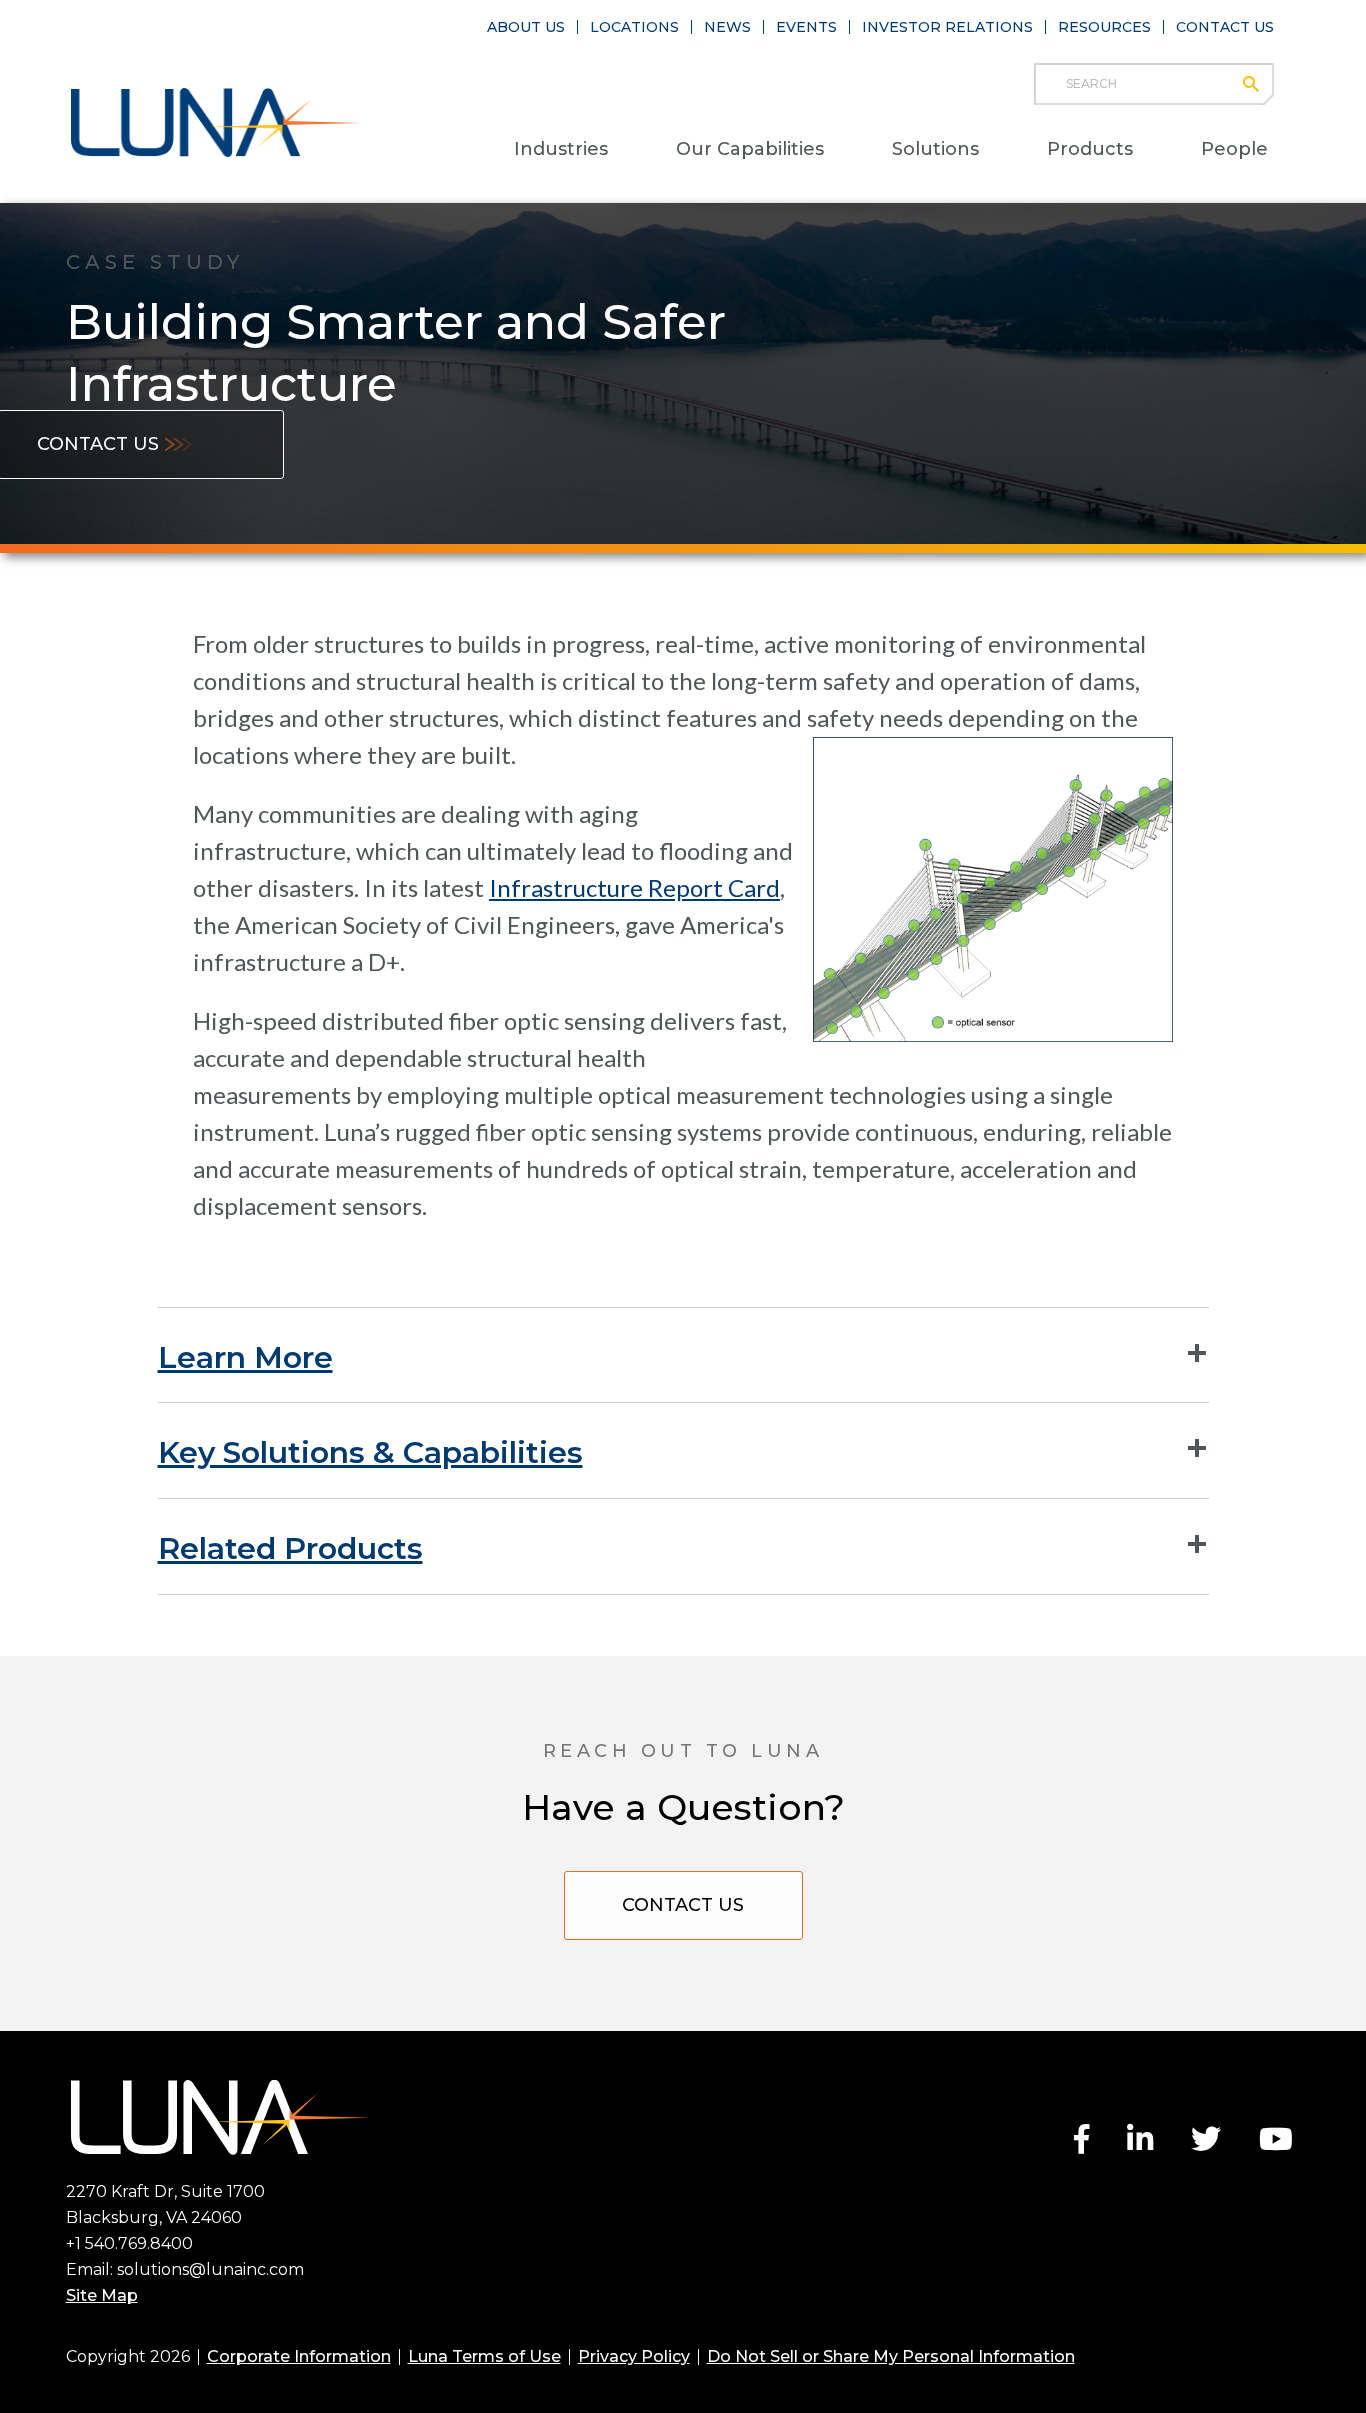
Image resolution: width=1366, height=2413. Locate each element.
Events (806, 27)
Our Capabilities (750, 149)
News (727, 27)
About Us (526, 27)
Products (1090, 149)
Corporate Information (299, 2356)
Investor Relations (947, 27)
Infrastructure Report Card (634, 887)
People (1234, 149)
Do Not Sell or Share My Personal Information (891, 2356)
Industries (561, 149)
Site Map (102, 2295)
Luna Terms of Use (484, 2356)
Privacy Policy (634, 2356)
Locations (634, 27)
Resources (1104, 27)
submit (1260, 84)
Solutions (935, 149)
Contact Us (1225, 27)
